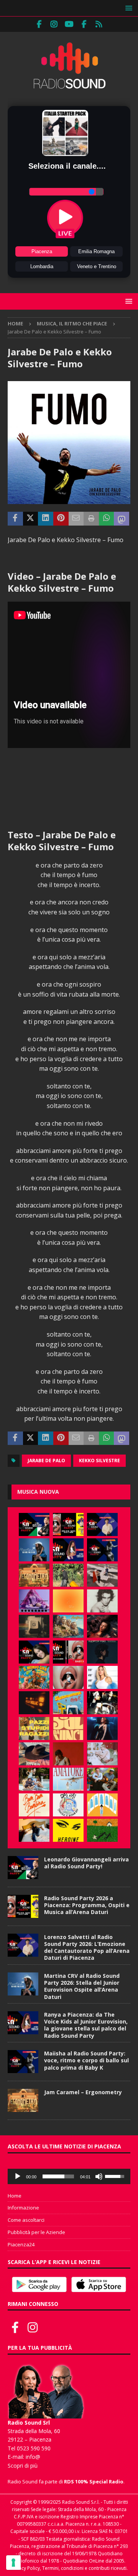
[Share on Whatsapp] (107, 519)
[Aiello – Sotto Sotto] (34, 1830)
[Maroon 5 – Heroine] (68, 1830)
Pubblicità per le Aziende (36, 2232)
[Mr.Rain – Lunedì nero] (102, 1754)
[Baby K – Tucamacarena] (68, 1703)
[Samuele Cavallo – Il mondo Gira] (34, 1677)
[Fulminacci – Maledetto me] (102, 1830)
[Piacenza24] (99, 24)
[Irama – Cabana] (68, 1754)
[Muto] (99, 2176)
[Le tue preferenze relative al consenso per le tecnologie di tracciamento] (13, 2563)
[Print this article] (91, 519)
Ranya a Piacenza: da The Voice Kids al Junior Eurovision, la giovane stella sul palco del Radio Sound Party (86, 2025)
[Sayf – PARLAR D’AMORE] (102, 1626)
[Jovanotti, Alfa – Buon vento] (102, 1779)
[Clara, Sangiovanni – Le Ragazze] (34, 1779)
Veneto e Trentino (97, 266)
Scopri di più (23, 2466)
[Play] (18, 2176)
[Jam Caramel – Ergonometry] (34, 1575)
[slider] (58, 2176)
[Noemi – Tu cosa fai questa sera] (102, 1728)
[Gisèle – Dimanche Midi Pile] (34, 1626)
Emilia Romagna (96, 251)
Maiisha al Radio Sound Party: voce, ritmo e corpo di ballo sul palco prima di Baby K (86, 2060)
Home (15, 2196)
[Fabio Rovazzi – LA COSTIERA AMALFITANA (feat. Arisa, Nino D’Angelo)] (68, 1626)
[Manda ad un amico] (76, 519)
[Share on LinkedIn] (46, 519)
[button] (127, 8)
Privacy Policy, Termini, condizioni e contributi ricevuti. (69, 2568)
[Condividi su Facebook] (15, 519)
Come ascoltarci (26, 2220)
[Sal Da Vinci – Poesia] (68, 1728)
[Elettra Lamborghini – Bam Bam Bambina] (34, 1805)
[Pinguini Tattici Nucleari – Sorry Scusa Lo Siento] (102, 1805)
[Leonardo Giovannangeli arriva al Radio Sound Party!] (34, 1524)
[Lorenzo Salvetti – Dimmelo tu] (102, 1652)
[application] (69, 2176)
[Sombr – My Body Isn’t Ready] (102, 1601)
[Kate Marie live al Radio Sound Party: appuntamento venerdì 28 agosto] (34, 1652)
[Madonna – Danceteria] (34, 1601)
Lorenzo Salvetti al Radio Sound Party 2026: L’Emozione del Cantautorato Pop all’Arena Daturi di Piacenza (87, 1947)
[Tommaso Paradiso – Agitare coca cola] (68, 1601)
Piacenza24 (21, 2244)
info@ (33, 2457)
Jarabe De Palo (46, 1461)
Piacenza (42, 251)
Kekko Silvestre (99, 1461)
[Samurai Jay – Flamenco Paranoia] (68, 1779)
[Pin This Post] (61, 519)
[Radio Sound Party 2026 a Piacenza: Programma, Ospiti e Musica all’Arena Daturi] (68, 1524)
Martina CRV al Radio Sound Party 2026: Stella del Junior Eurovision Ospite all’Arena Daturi (82, 1986)
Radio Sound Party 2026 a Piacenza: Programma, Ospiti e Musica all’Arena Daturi (87, 1905)
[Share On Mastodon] (122, 519)
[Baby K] (102, 1677)
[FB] (39, 24)
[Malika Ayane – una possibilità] (102, 1703)
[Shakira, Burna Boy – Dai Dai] (68, 1805)
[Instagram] (54, 24)
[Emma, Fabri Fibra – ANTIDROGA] (102, 1575)
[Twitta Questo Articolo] (31, 519)
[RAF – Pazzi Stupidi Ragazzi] (34, 1728)
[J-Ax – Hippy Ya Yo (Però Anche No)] (34, 1754)
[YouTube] (69, 24)
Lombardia (42, 266)
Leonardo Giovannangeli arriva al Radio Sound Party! (86, 1863)
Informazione (23, 2208)
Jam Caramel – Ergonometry (83, 2092)
